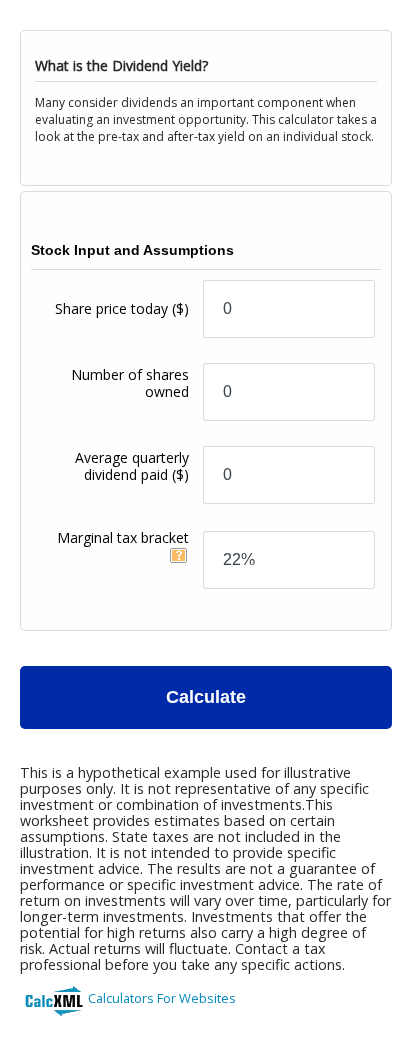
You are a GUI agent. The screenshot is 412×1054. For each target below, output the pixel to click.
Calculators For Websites (162, 998)
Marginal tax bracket (123, 537)
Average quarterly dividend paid (132, 466)
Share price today (122, 308)
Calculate (206, 697)
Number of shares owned (130, 383)
